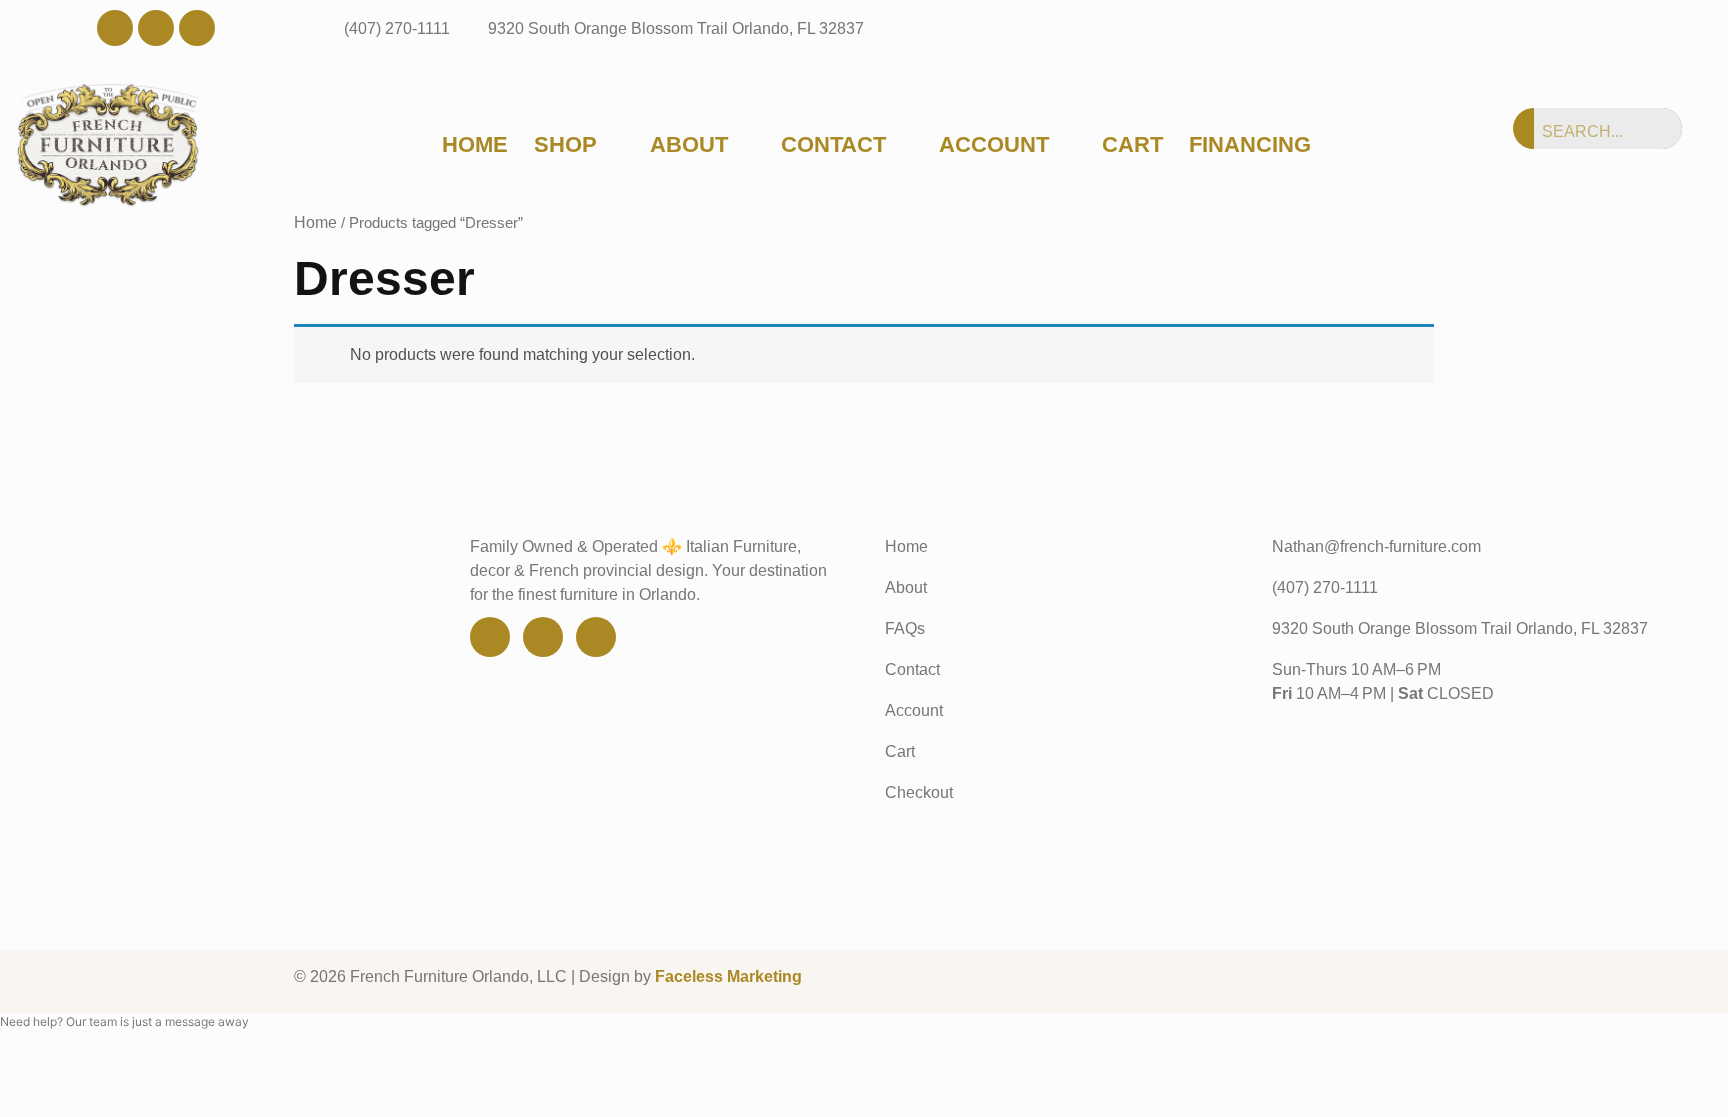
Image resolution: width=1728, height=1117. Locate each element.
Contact (833, 145)
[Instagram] (197, 28)
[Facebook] (115, 28)
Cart (1132, 145)
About (689, 145)
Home (475, 145)
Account (994, 145)
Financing (1250, 145)
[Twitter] (156, 28)
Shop (565, 145)
